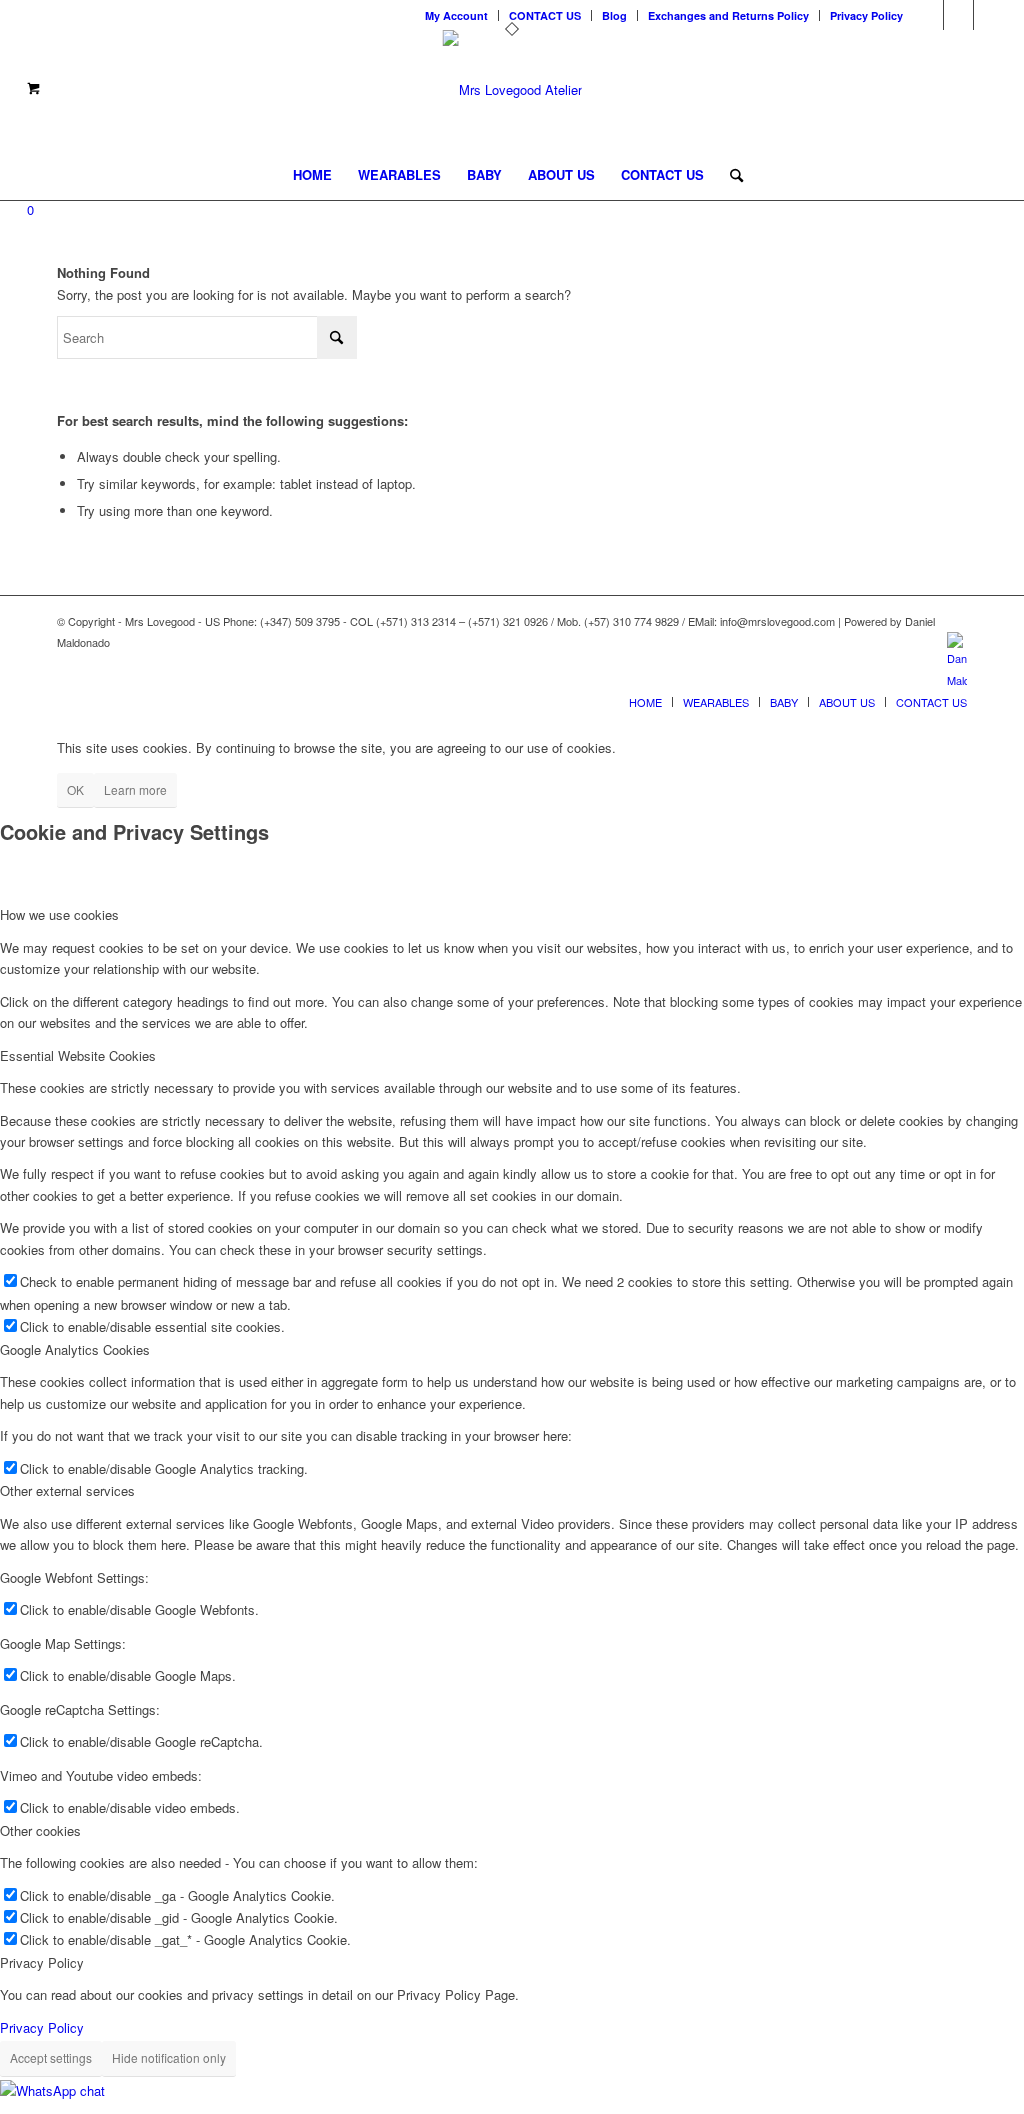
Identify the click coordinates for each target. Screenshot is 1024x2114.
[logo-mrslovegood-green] (512, 90)
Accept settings (51, 2057)
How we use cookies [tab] (59, 914)
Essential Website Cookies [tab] (78, 1055)
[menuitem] (457, 15)
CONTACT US (545, 15)
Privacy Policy (866, 15)
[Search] (730, 175)
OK (75, 789)
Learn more (135, 789)
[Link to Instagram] (958, 15)
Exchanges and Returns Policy (728, 15)
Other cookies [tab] (40, 1830)
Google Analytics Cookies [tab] (75, 1349)
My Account (456, 15)
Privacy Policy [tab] (42, 1962)
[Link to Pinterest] (928, 15)
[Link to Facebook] (989, 15)
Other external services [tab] (67, 1490)
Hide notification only (169, 2057)
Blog (614, 15)
